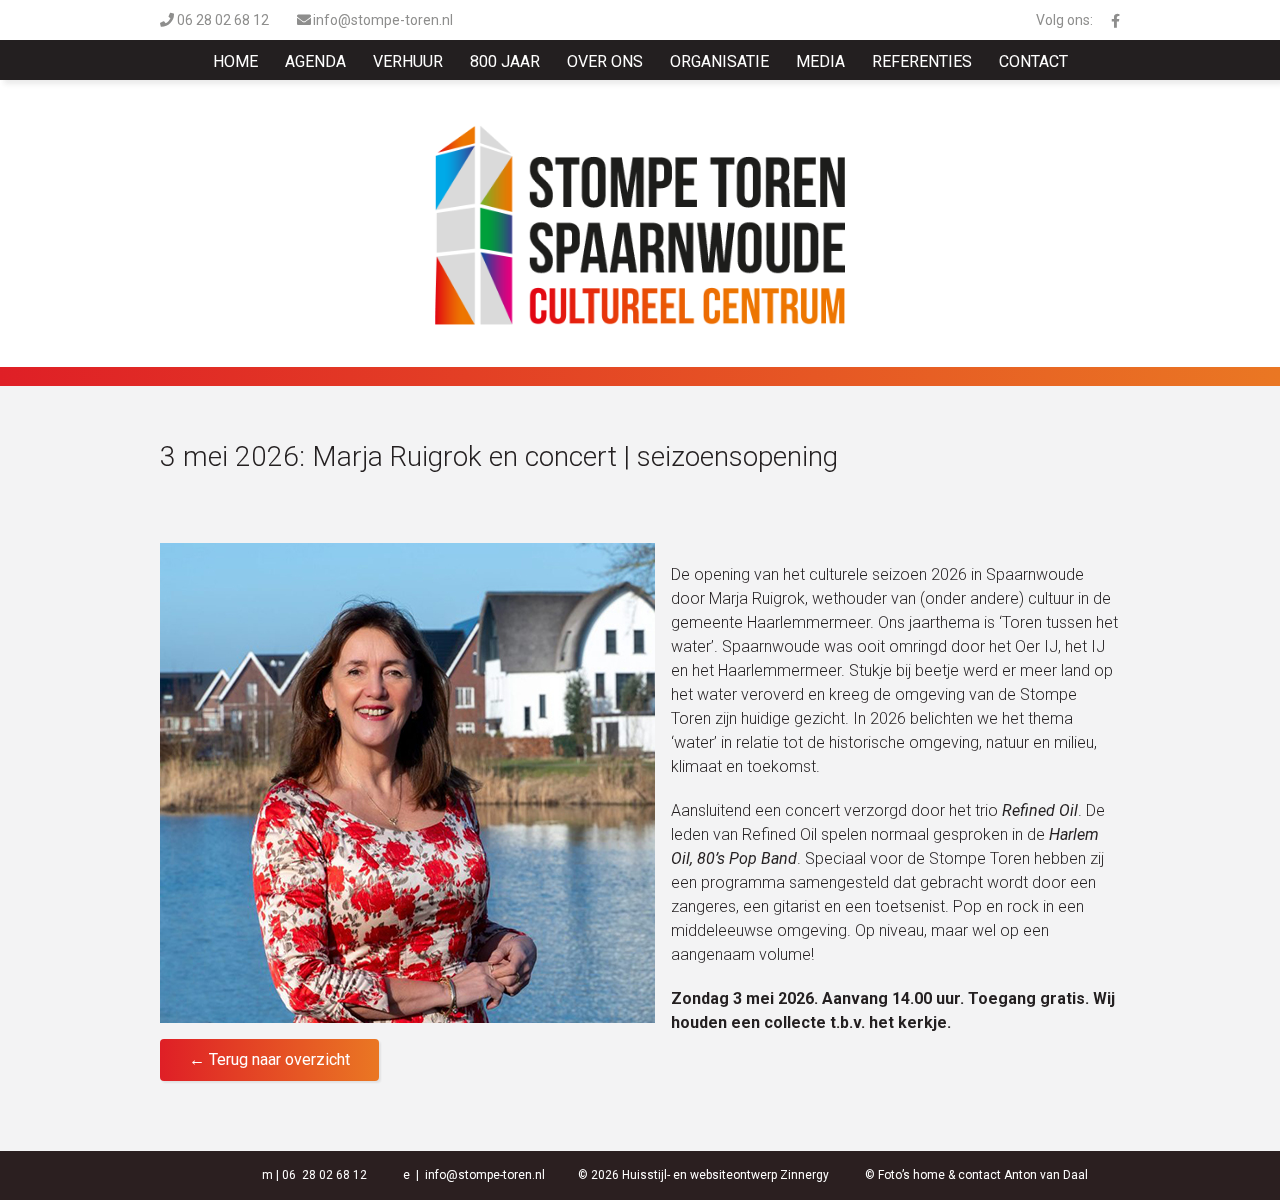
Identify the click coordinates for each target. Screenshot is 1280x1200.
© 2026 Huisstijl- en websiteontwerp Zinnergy (703, 1175)
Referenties (922, 61)
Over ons (605, 61)
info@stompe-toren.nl (383, 20)
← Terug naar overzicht (269, 1059)
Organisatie (719, 61)
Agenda (315, 61)
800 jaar (505, 61)
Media (820, 61)
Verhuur (408, 61)
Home (235, 61)
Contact (1033, 61)
